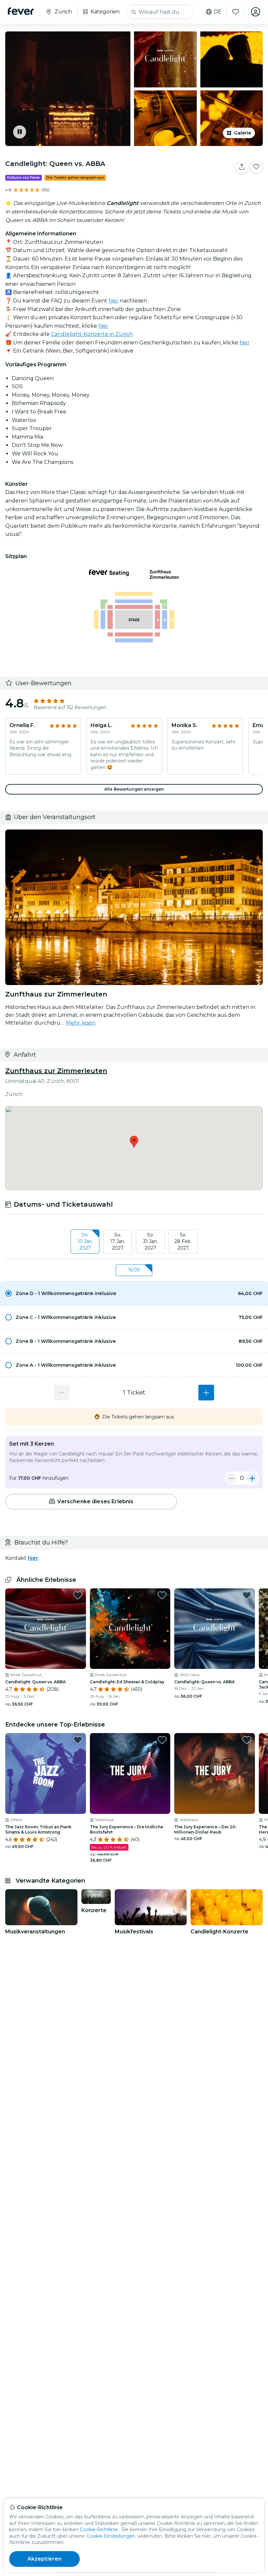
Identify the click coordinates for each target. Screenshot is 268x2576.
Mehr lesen (81, 1023)
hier (114, 301)
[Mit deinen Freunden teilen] (242, 167)
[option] (134, 1293)
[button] (134, 1293)
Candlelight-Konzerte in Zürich (92, 334)
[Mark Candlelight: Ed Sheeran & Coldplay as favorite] (162, 1595)
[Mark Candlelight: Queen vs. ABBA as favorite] (256, 167)
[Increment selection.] (206, 1393)
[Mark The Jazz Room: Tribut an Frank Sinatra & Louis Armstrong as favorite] (78, 1740)
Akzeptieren (45, 2559)
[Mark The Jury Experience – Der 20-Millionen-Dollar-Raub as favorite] (247, 1740)
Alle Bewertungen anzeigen (134, 789)
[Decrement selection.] (62, 1393)
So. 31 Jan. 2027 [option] (151, 1241)
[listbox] (134, 1242)
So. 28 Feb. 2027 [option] (183, 1241)
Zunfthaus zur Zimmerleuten (56, 1071)
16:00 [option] (134, 1270)
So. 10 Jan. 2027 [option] (85, 1241)
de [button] (218, 12)
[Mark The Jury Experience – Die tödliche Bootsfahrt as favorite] (162, 1740)
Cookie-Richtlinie (99, 2530)
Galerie (243, 133)
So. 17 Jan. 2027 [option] (118, 1241)
